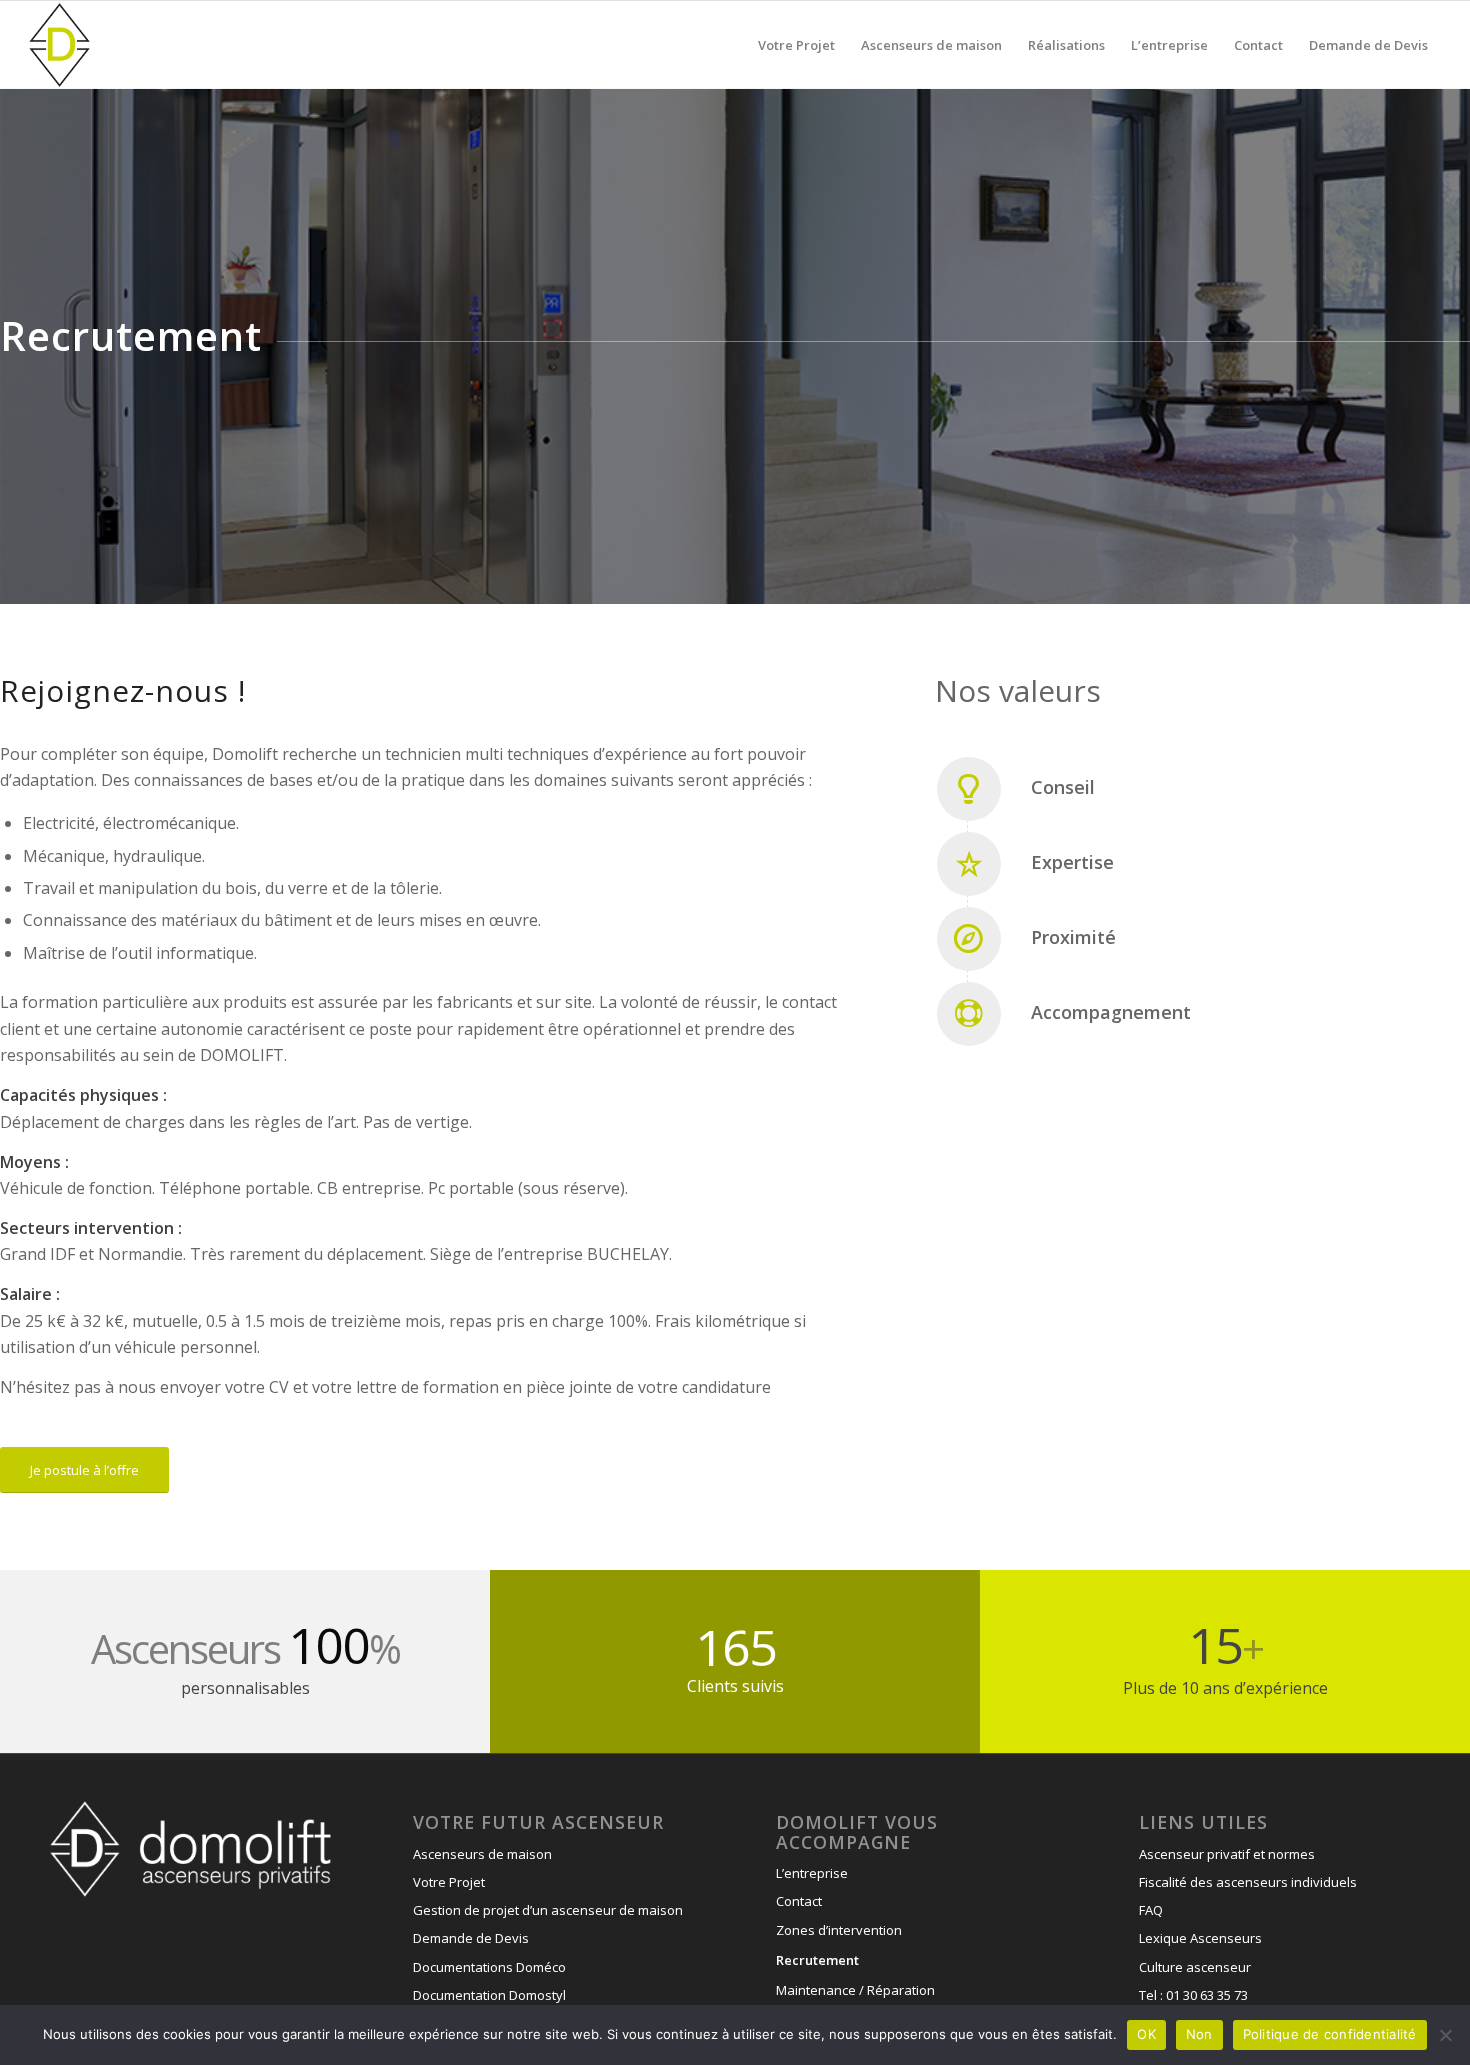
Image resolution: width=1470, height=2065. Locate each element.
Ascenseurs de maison (482, 1854)
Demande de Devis (471, 1938)
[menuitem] (796, 45)
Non (1199, 2034)
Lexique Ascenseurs (1200, 1938)
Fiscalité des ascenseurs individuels (1248, 1882)
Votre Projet (449, 1882)
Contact (799, 1901)
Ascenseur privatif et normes (1227, 1854)
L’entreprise (812, 1873)
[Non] (1445, 2035)
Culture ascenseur (1195, 1967)
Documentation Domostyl (489, 1995)
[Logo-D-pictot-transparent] (59, 45)
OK (1146, 2034)
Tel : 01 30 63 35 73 (1193, 1995)
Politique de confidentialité (1330, 2034)
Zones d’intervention (839, 1930)
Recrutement (817, 1960)
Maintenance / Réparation (855, 1990)
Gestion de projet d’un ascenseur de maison (548, 1910)
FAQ (1151, 1910)
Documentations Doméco (489, 1967)
